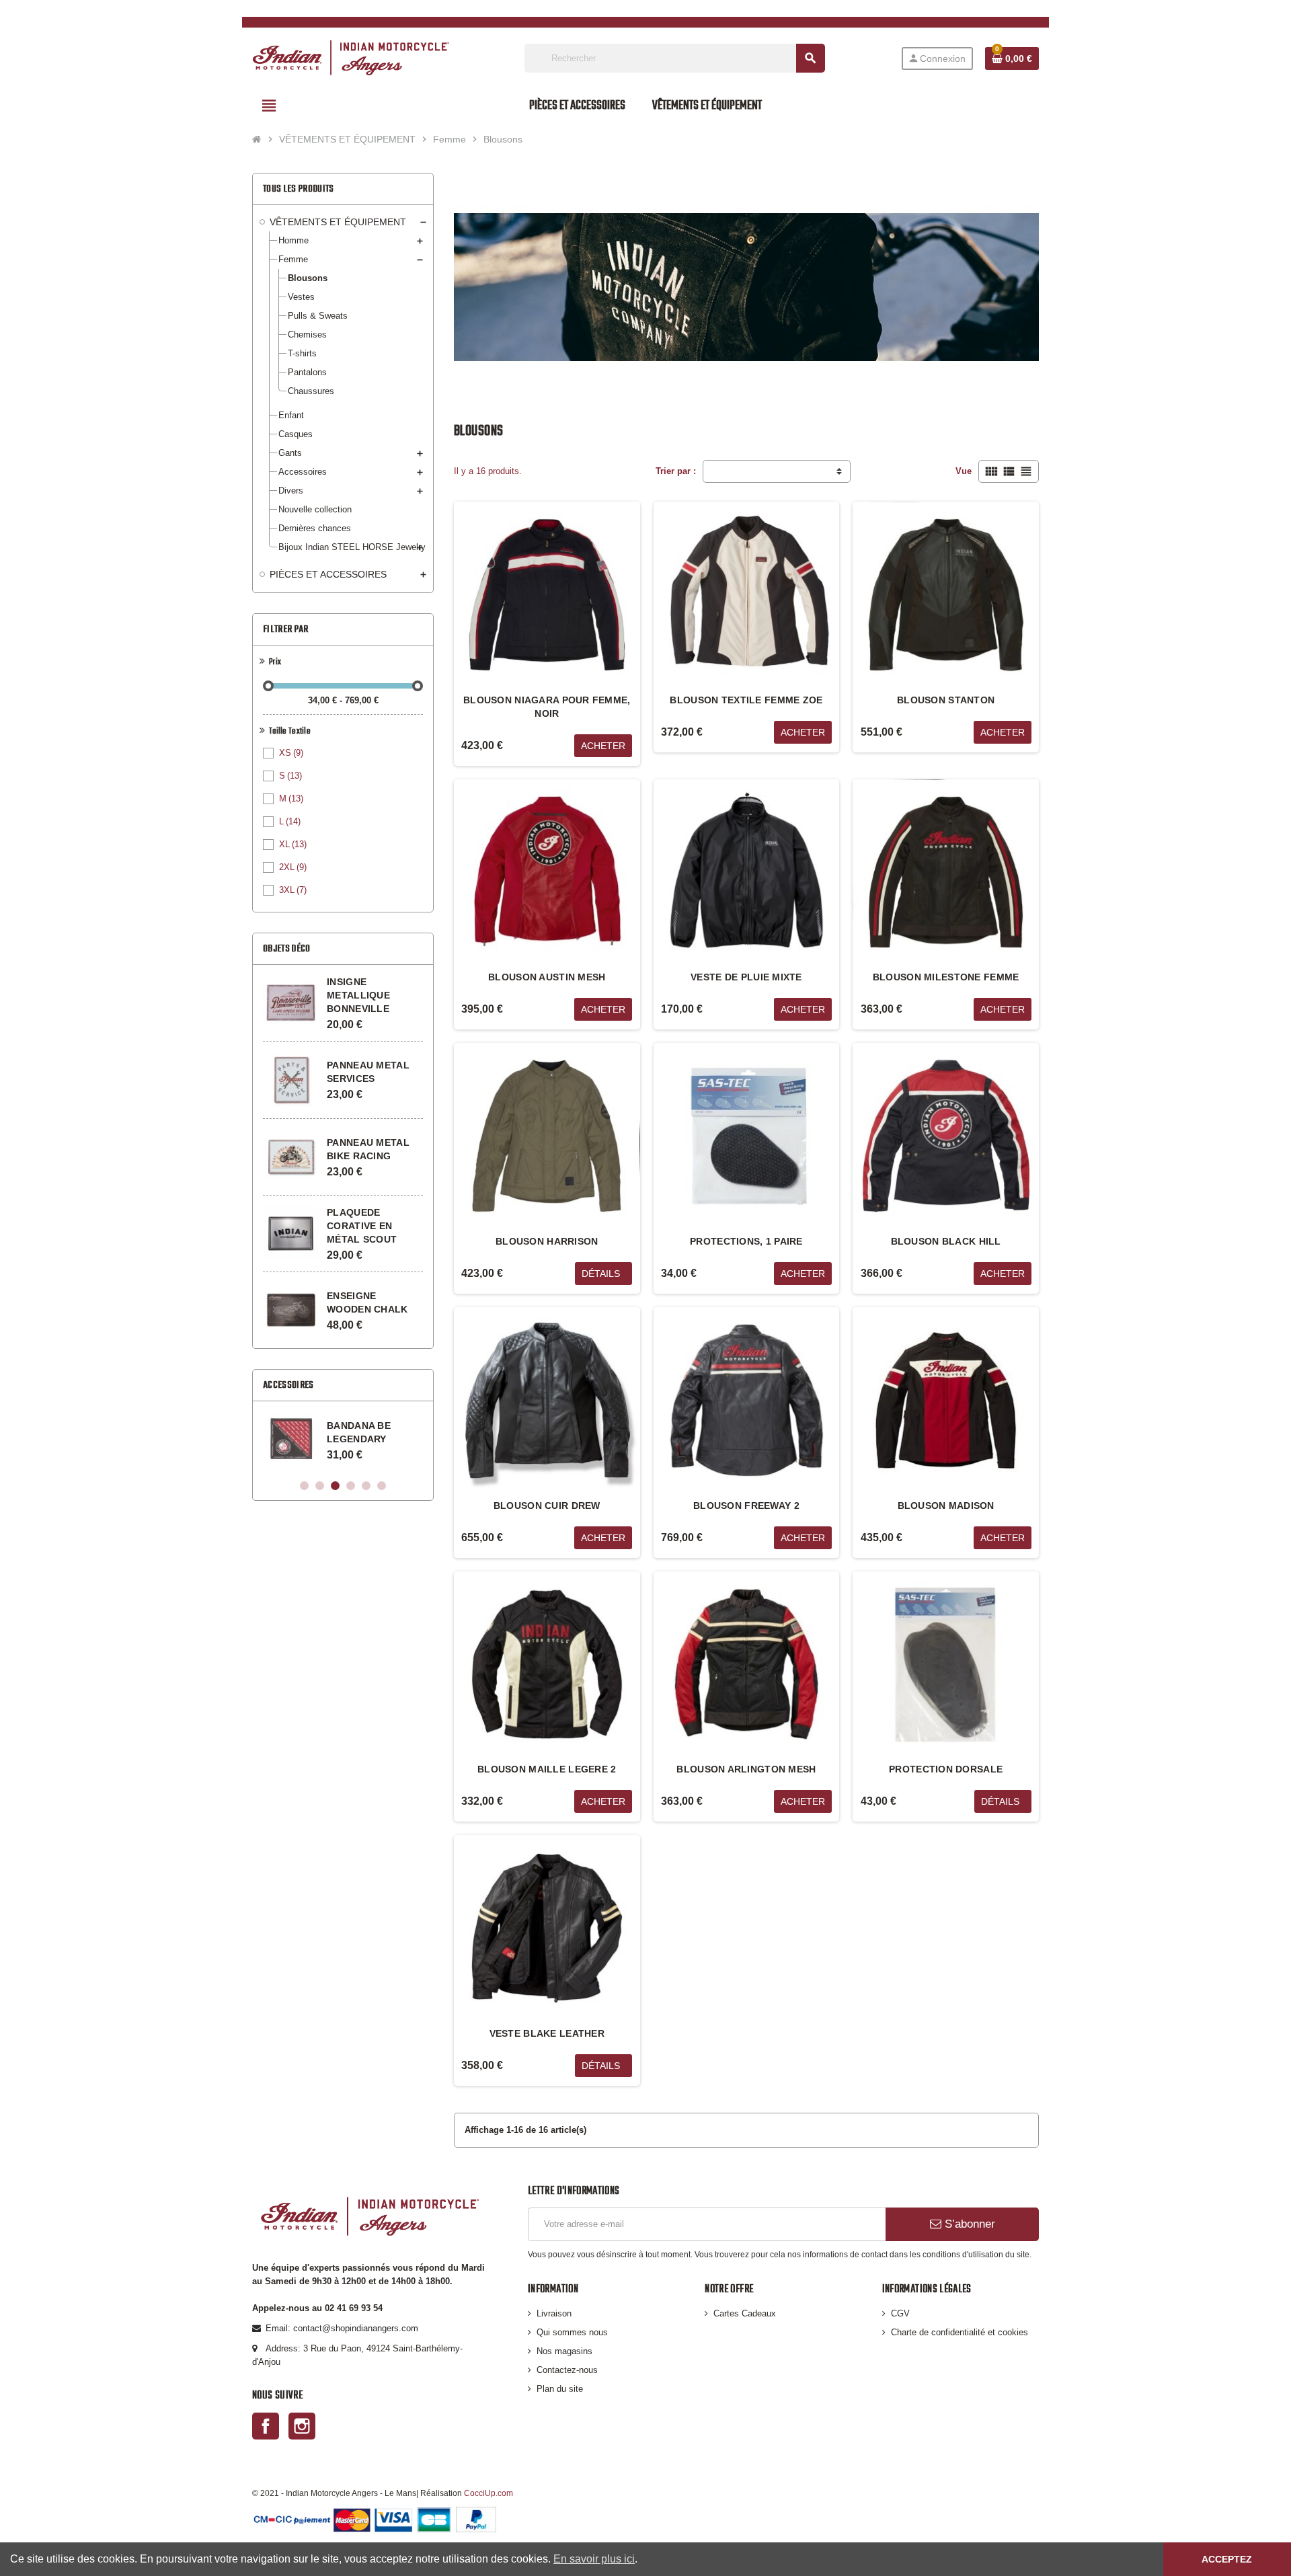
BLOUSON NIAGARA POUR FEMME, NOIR (547, 707)
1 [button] (304, 1486)
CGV (900, 2313)
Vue (964, 471)
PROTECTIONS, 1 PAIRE (746, 1241)
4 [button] (351, 1486)
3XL (293, 890)
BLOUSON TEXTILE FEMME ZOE (746, 700)
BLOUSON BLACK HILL (946, 1241)
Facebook (266, 2426)
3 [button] (335, 1486)
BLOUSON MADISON (946, 1506)
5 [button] (366, 1486)
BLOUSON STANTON (946, 700)
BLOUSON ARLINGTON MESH (746, 1769)
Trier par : (676, 471)
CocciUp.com (488, 2493)
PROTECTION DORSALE (946, 1769)
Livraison (554, 2313)
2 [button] (320, 1486)
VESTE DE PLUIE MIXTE (746, 977)
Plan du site (560, 2389)
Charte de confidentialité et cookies (960, 2332)
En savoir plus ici (594, 2559)
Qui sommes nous (572, 2332)
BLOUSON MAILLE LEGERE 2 (547, 1769)
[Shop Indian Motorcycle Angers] (351, 57)
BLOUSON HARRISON (547, 1241)
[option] (343, 1439)
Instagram (302, 2426)
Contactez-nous (567, 2370)
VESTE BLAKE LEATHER (547, 2033)
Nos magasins (564, 2351)
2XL (293, 867)
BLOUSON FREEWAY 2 (746, 1506)
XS (291, 753)
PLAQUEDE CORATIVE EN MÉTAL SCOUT (362, 1226)
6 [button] (382, 1486)
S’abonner (968, 2224)
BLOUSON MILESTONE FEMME (946, 977)
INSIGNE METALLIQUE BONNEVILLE (358, 995)
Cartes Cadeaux (745, 2313)
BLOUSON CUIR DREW (547, 1506)
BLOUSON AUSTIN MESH (547, 977)
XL (293, 844)
